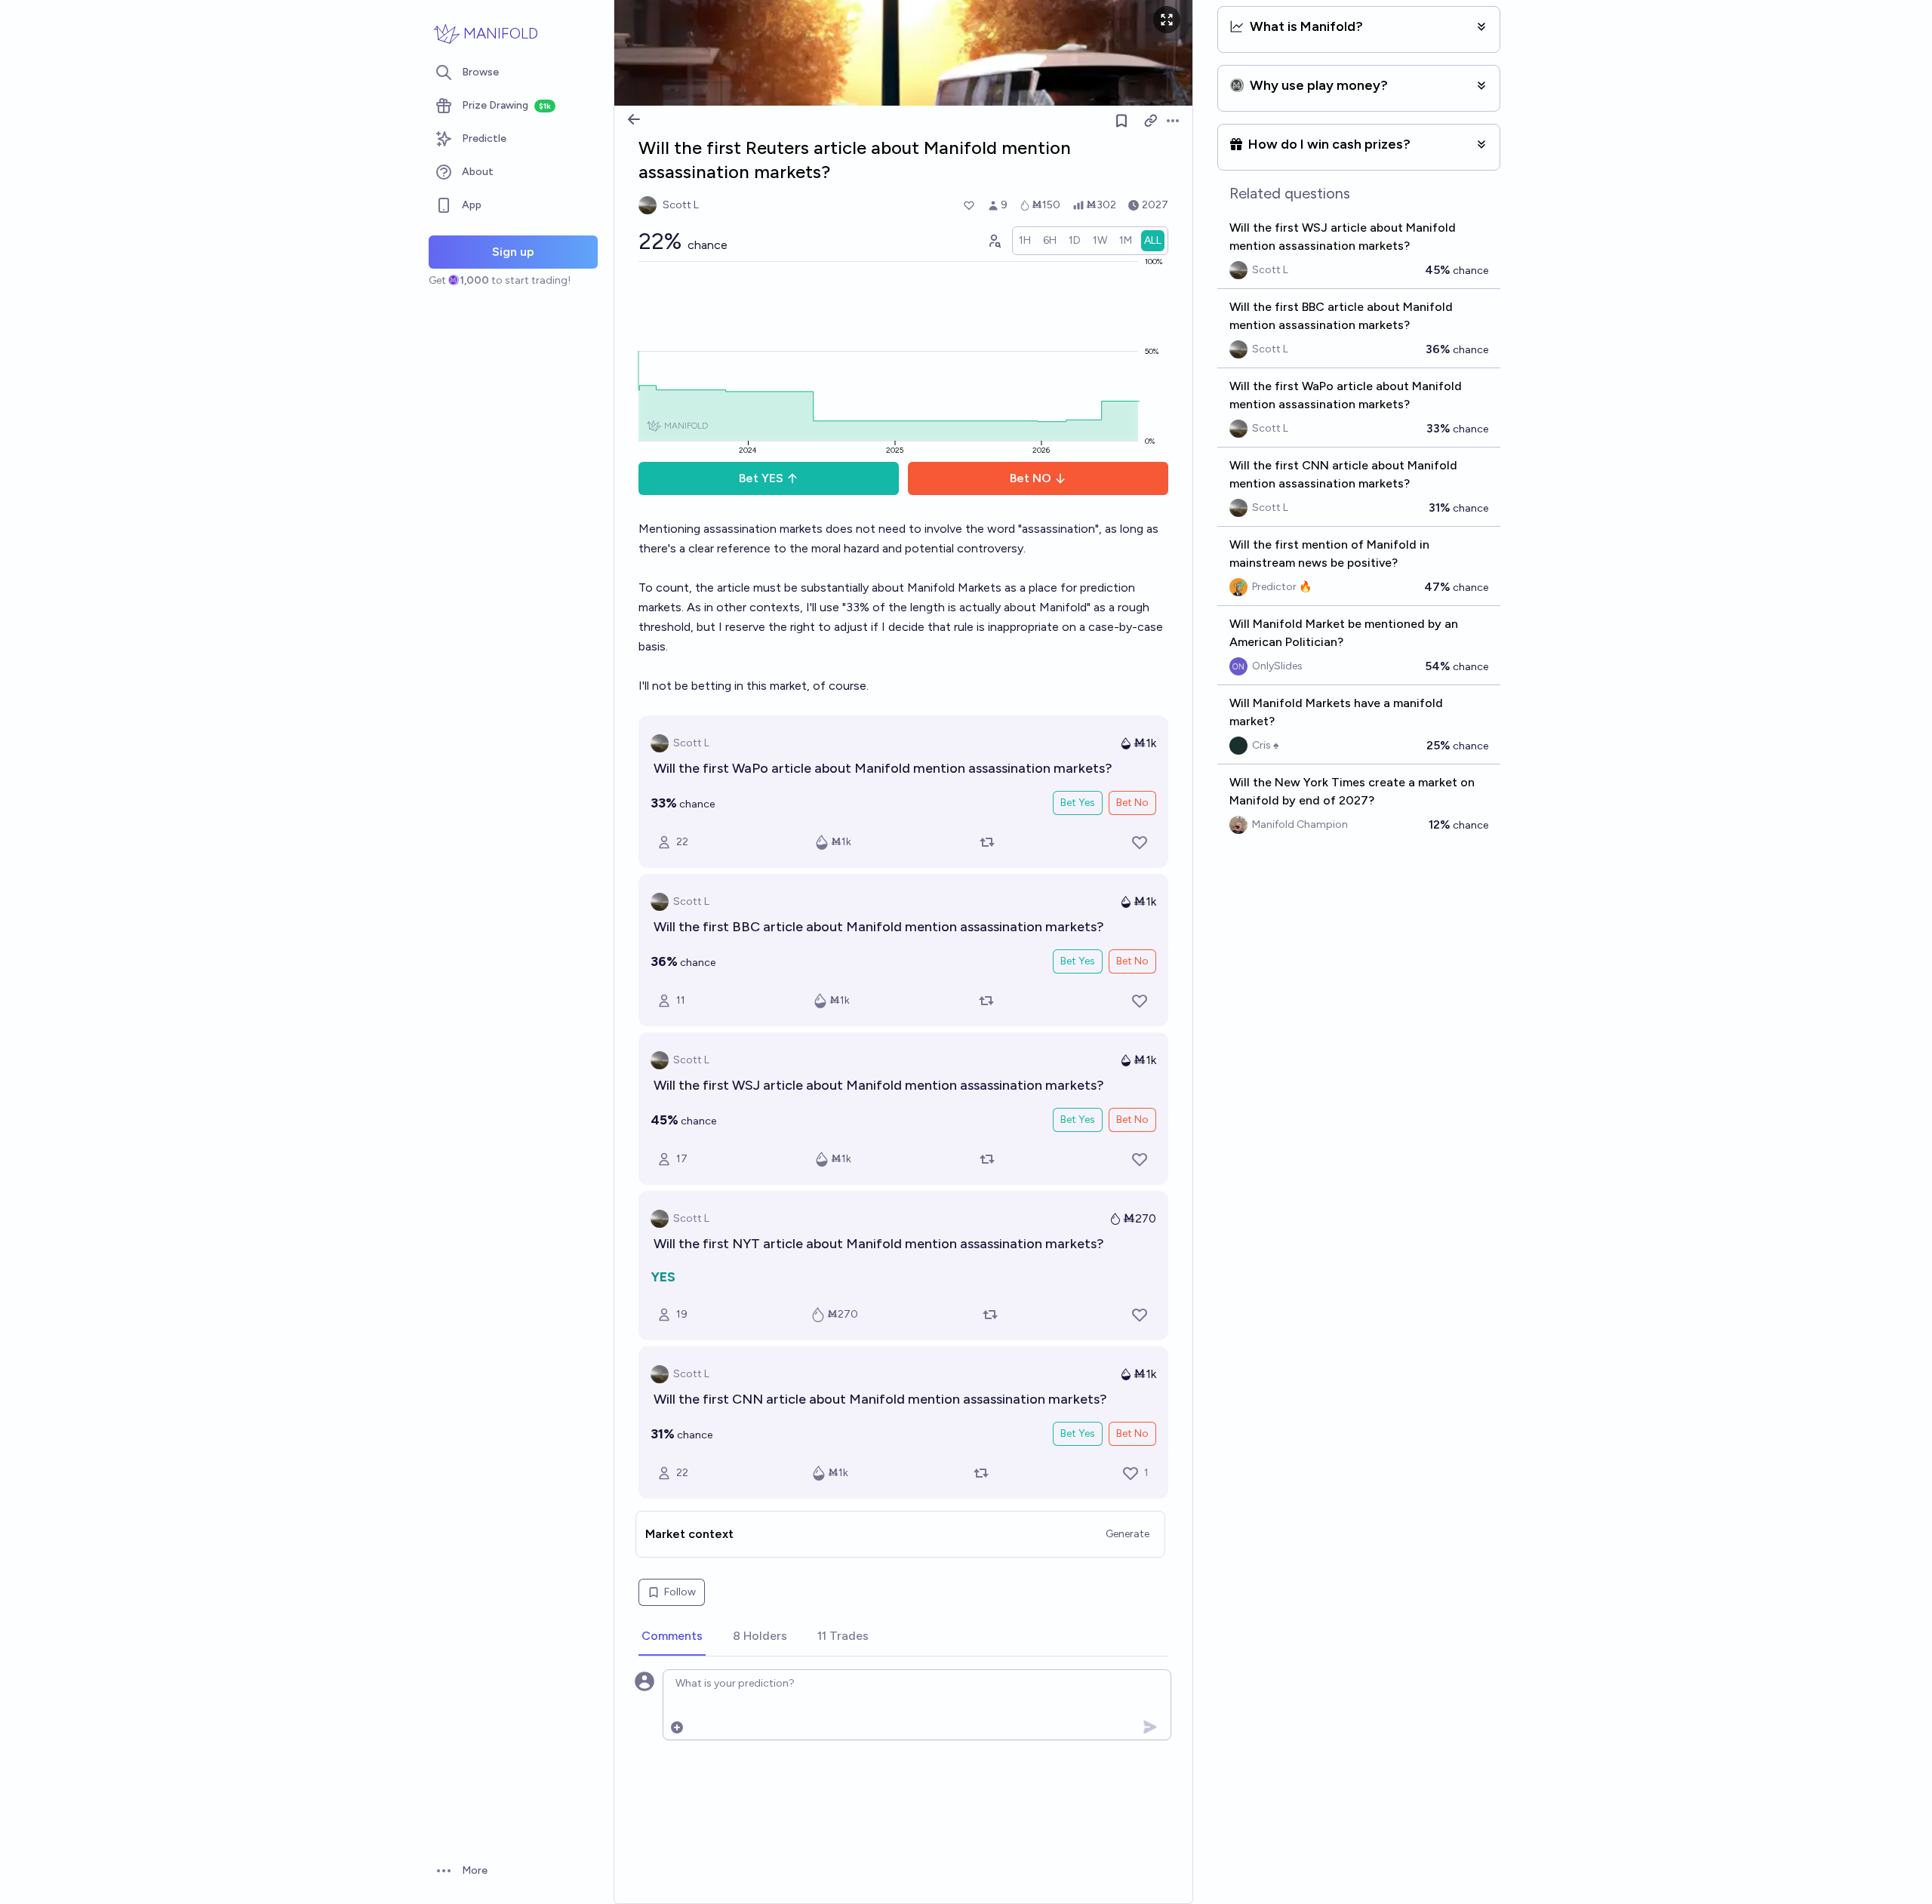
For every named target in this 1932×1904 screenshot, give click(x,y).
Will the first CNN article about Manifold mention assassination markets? (880, 1399)
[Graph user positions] (994, 241)
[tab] (672, 1637)
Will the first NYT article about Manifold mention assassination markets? (879, 1244)
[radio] (1025, 241)
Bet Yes (1078, 803)
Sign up (513, 252)
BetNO (1031, 478)
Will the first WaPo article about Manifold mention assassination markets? (883, 768)
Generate (1128, 1534)
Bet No (1132, 803)
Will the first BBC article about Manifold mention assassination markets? (879, 927)
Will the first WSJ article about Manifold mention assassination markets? (879, 1085)
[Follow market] (1121, 121)
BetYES (761, 478)
